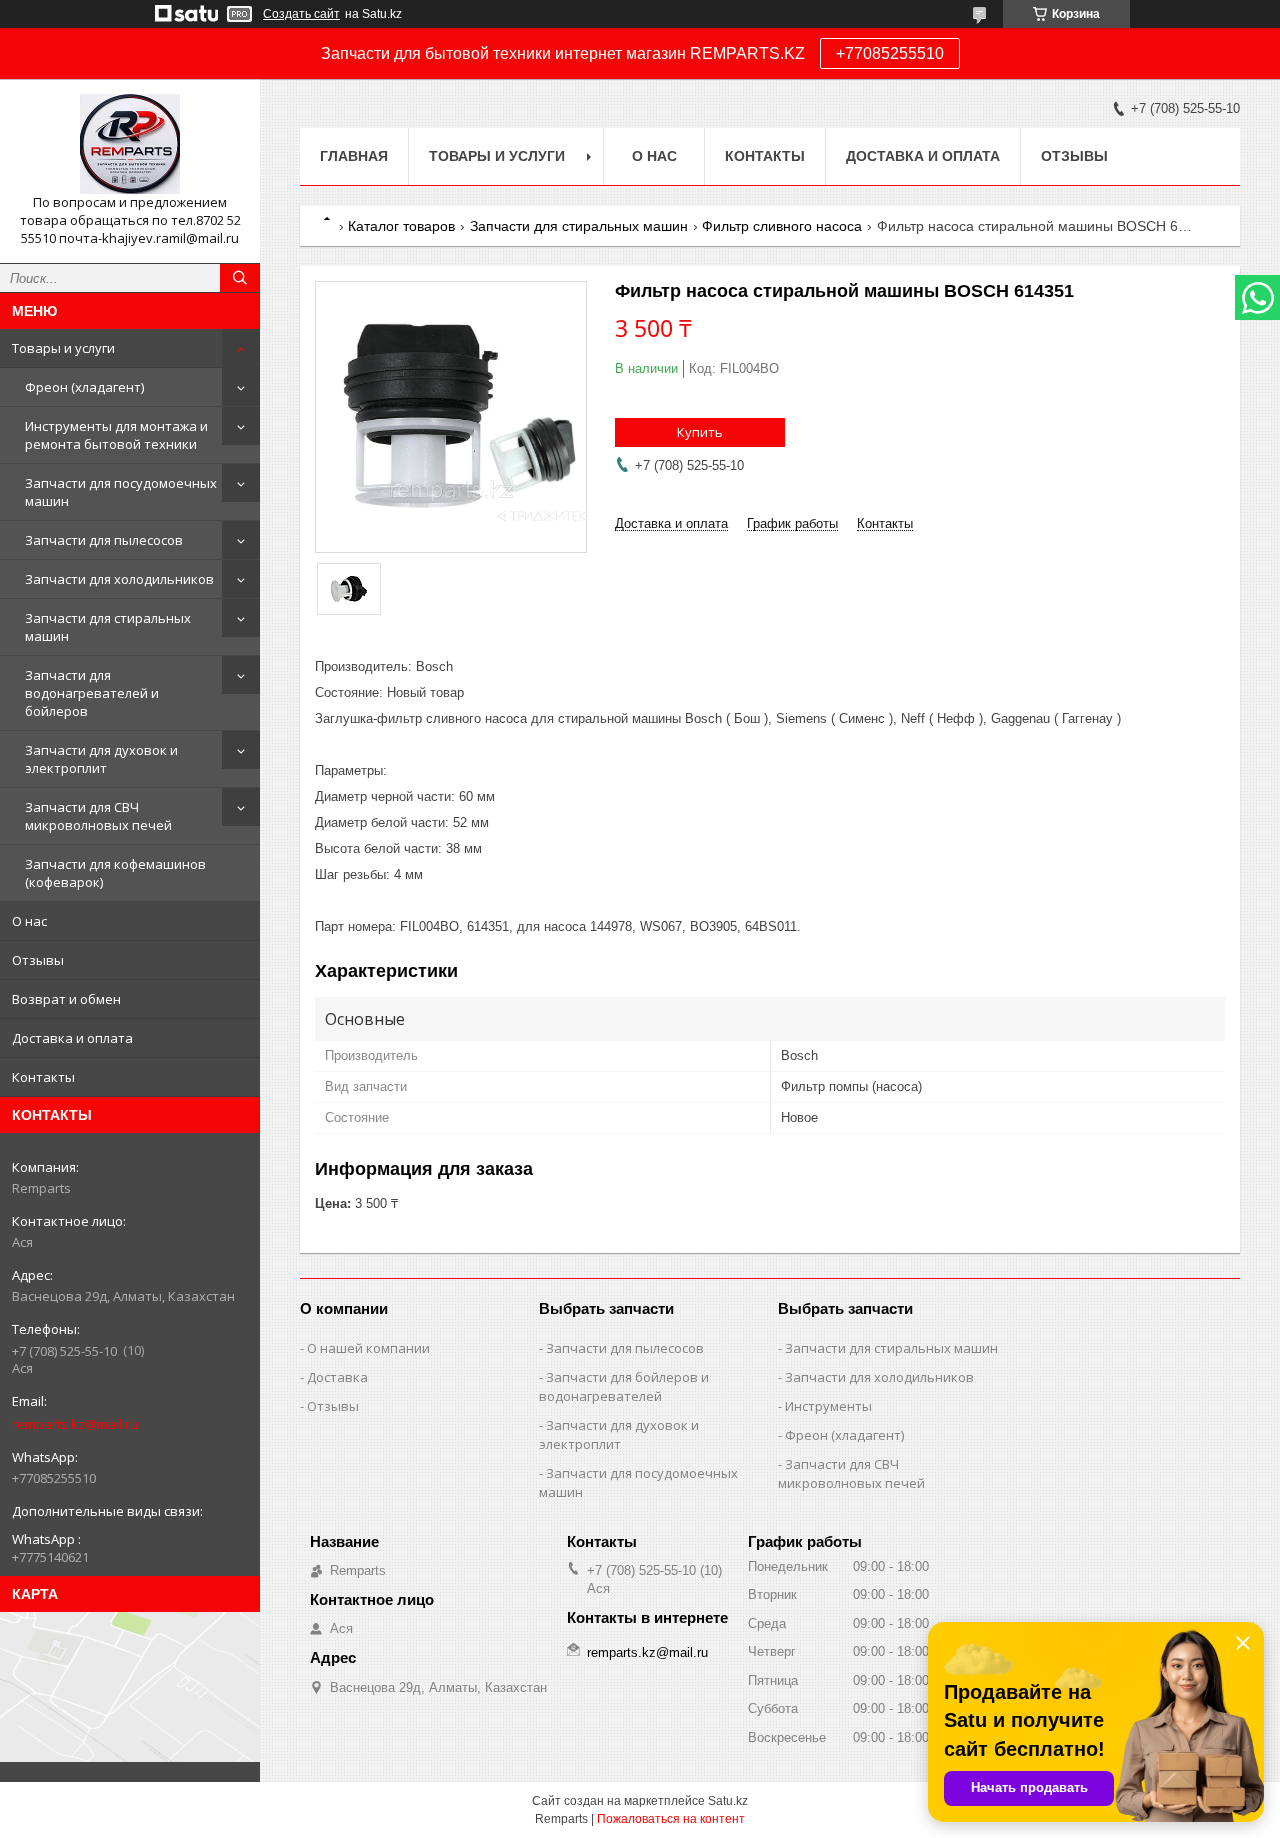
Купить (700, 432)
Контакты (43, 1077)
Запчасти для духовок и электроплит (101, 759)
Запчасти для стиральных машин (108, 627)
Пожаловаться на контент (671, 1819)
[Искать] (240, 278)
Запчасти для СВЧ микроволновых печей (98, 816)
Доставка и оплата (72, 1038)
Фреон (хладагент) (84, 387)
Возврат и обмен (66, 999)
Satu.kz (728, 1801)
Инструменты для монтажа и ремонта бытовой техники (116, 435)
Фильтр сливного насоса (782, 226)
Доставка (337, 1377)
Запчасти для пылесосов (104, 540)
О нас (29, 921)
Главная (354, 156)
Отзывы (38, 960)
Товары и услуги (63, 348)
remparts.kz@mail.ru (75, 1424)
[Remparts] (130, 144)
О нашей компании (368, 1348)
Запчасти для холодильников (119, 579)
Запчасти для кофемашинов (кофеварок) (115, 873)
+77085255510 (890, 53)
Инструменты (828, 1406)
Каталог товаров (401, 226)
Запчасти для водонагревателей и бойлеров (92, 693)
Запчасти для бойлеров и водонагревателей (624, 1386)
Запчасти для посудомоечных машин (121, 492)
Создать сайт (301, 14)
